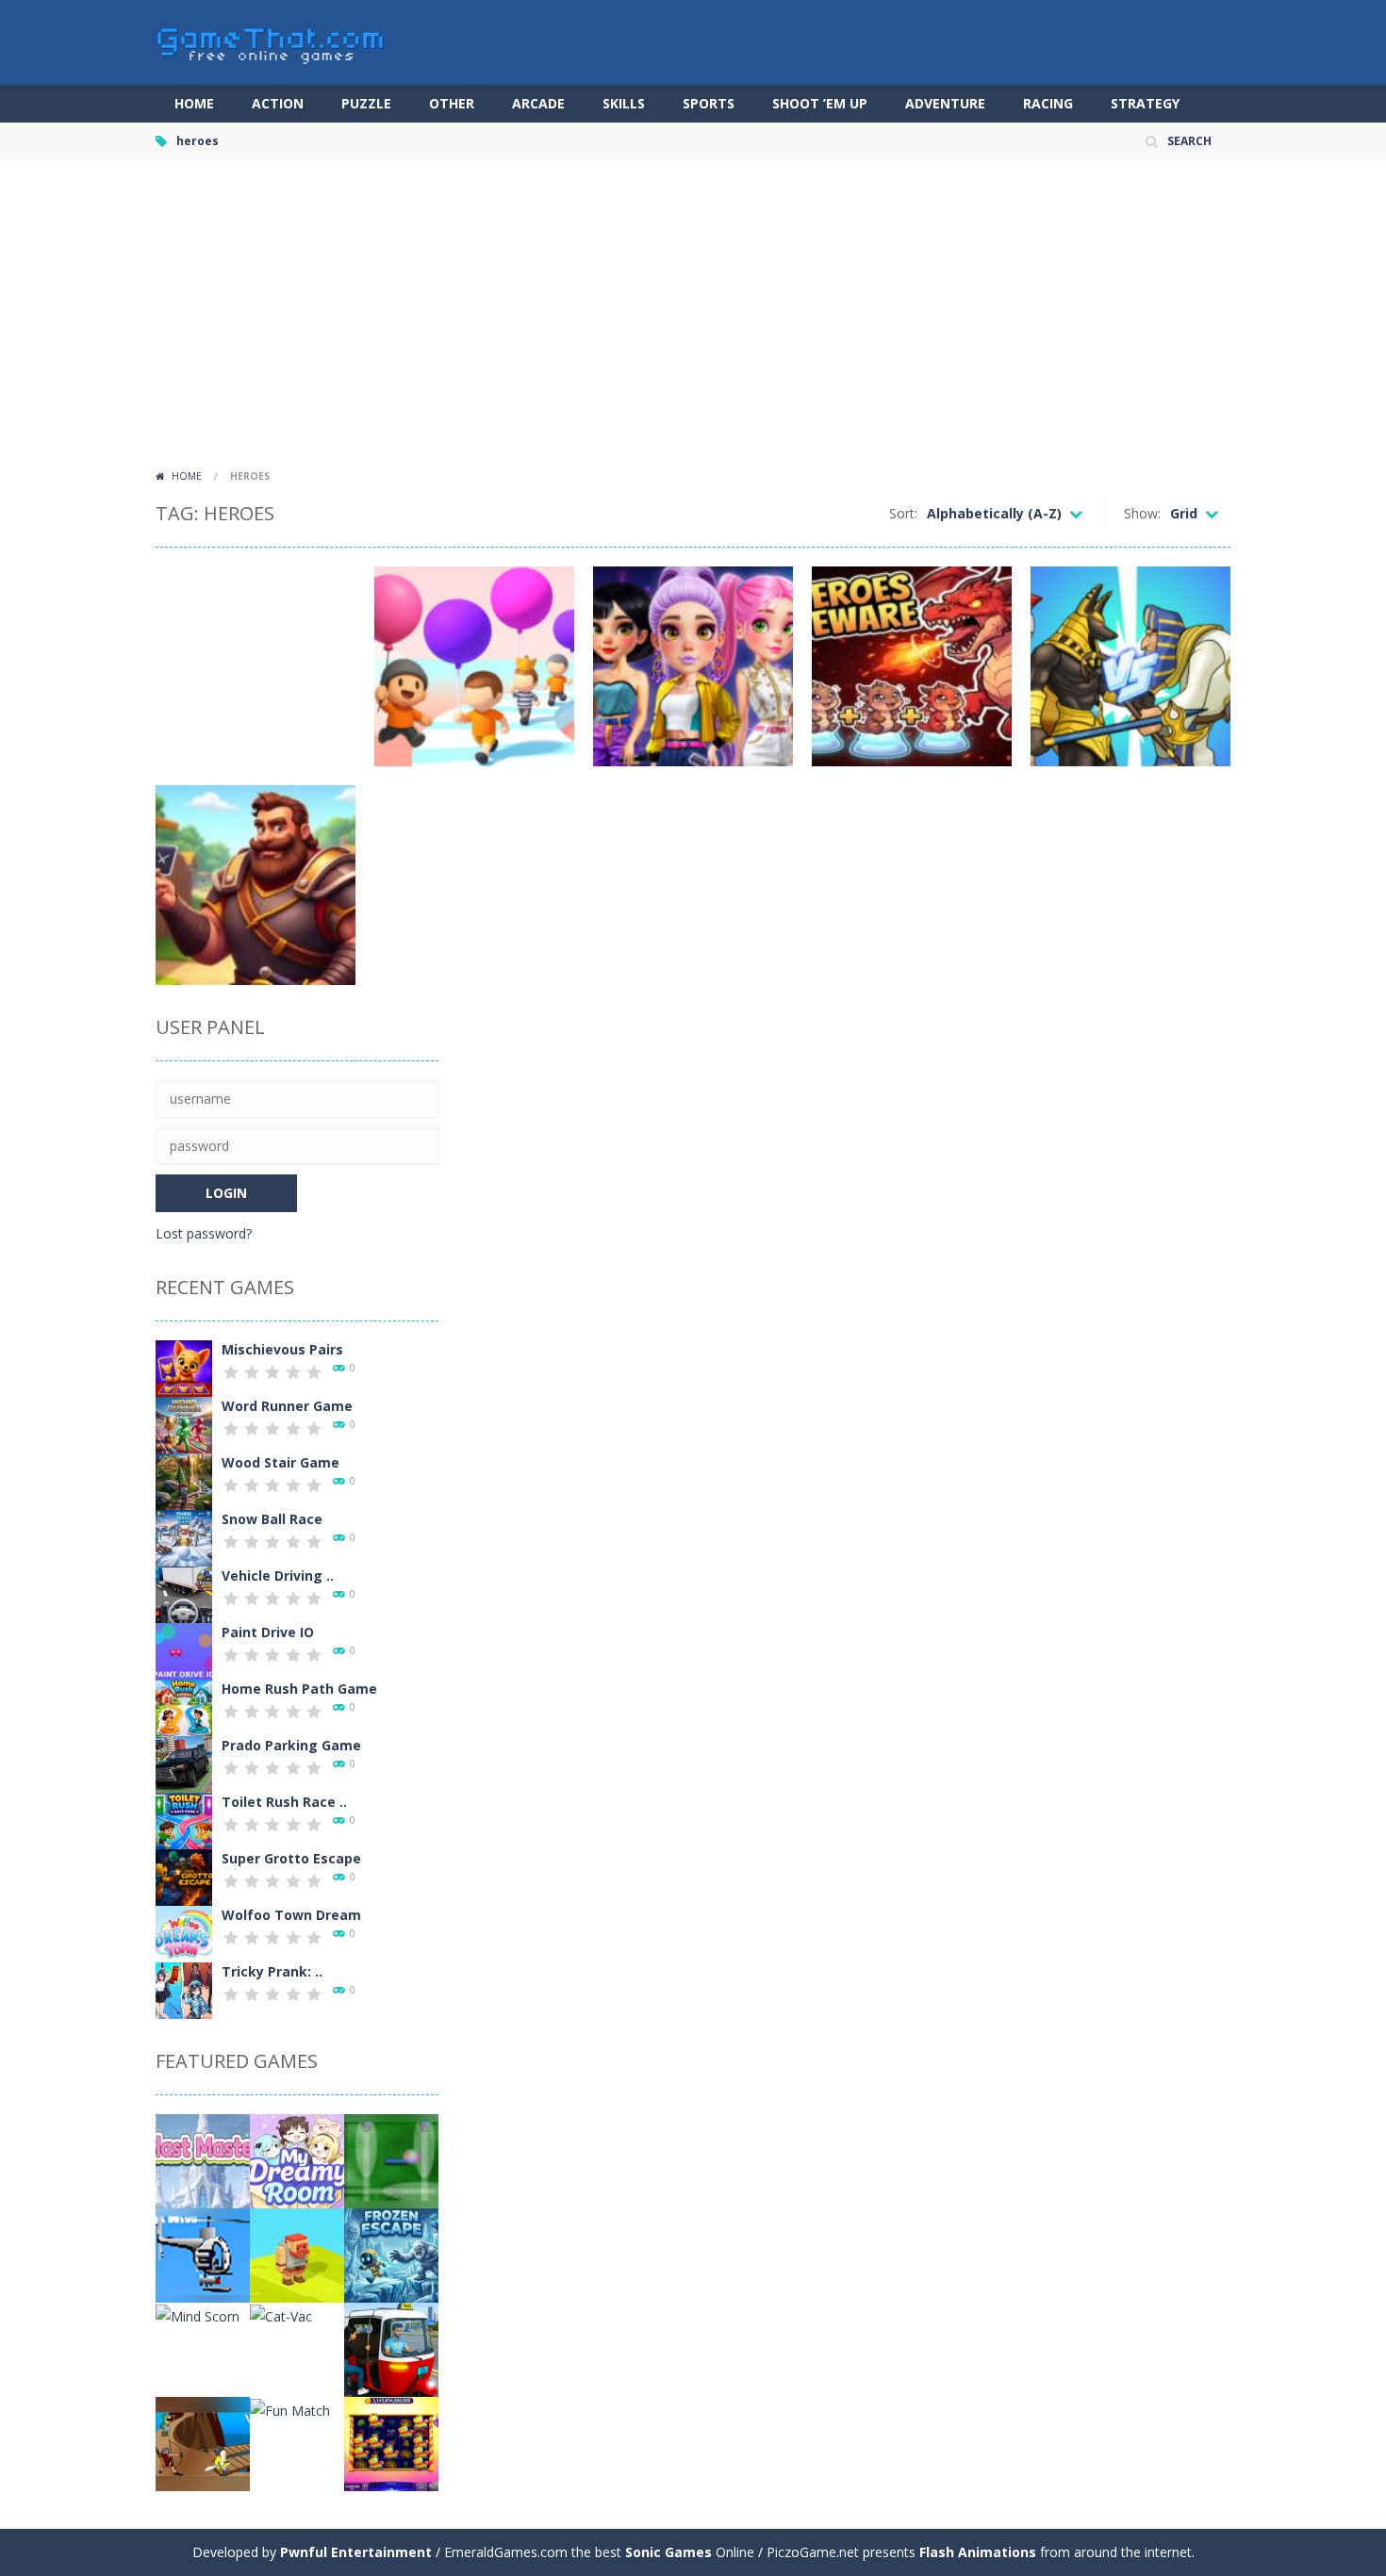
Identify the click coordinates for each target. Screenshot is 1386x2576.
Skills (624, 103)
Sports (709, 103)
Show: (1142, 513)
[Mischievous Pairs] (184, 1367)
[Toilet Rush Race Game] (184, 1820)
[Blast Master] (203, 2160)
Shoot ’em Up (820, 103)
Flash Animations (978, 2552)
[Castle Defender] (203, 2443)
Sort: (903, 513)
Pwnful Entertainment (356, 2552)
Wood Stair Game (280, 1462)
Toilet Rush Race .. (284, 1802)
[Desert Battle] (203, 2254)
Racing (1048, 103)
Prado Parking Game (291, 1745)
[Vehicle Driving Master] (184, 1593)
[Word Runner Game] (184, 1424)
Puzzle (366, 103)
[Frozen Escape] (391, 2254)
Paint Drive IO (268, 1632)
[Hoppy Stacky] (297, 2254)
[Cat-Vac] (281, 2314)
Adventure (945, 103)
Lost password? (204, 1233)
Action (278, 103)
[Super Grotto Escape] (184, 1876)
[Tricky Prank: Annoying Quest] (184, 1989)
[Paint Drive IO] (184, 1650)
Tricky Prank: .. (272, 1971)
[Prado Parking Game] (184, 1763)
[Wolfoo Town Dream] (184, 1933)
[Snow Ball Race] (184, 1537)
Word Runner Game (287, 1406)
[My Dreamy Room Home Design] (297, 2160)
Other (452, 103)
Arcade (538, 103)
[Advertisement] (693, 320)
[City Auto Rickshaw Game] (391, 2348)
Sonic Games (668, 2552)
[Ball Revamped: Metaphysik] (391, 2160)
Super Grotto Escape (291, 1858)
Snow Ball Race (272, 1519)
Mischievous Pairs (282, 1349)
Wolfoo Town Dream (291, 1915)
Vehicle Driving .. (278, 1575)
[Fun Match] (290, 2409)
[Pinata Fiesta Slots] (391, 2443)
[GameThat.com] (271, 41)
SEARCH (1189, 141)
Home (194, 103)
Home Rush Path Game (299, 1689)
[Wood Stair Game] (184, 1480)
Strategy (1145, 103)
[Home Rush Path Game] (184, 1706)
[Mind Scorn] (198, 2314)
